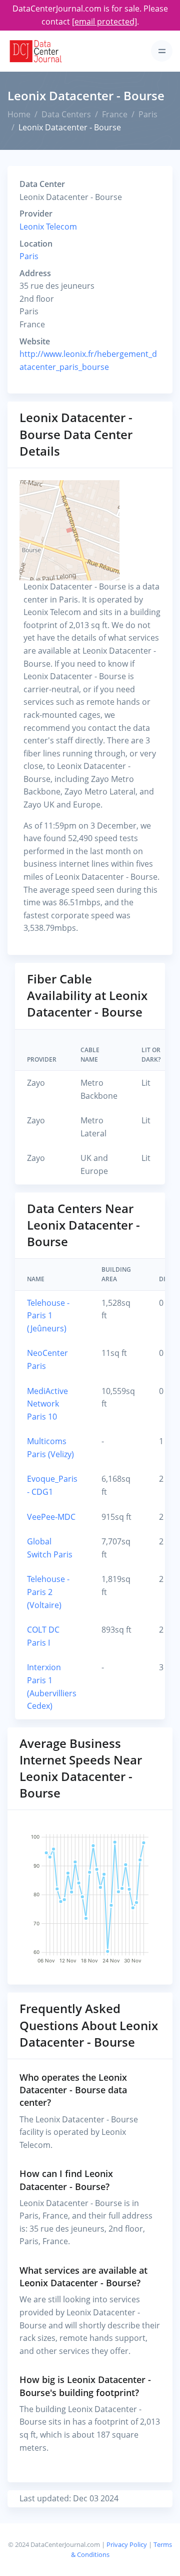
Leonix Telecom (48, 227)
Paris (148, 114)
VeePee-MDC (51, 1517)
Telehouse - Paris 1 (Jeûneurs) (48, 1316)
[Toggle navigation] (162, 51)
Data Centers (66, 114)
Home (19, 114)
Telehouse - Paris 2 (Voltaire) (48, 1592)
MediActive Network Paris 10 (47, 1404)
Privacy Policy (127, 2544)
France (115, 114)
